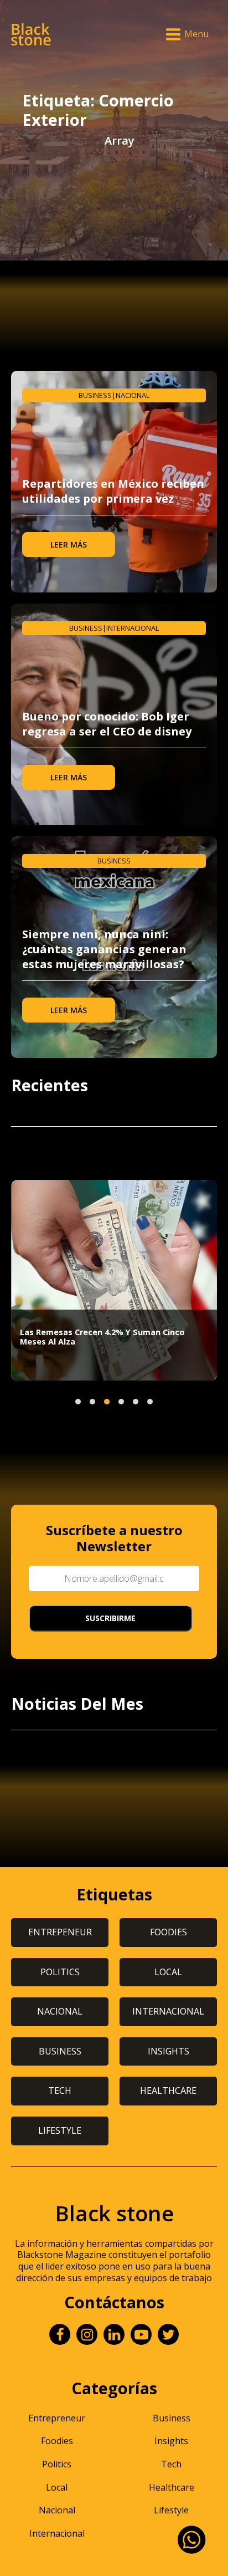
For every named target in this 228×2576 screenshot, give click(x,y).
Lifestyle (171, 2510)
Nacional (133, 395)
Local (57, 2487)
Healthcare (172, 2487)
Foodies (57, 2441)
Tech (171, 2464)
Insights (171, 2441)
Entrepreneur (57, 2418)
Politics (57, 2464)
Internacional (133, 628)
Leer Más (69, 545)
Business (95, 395)
